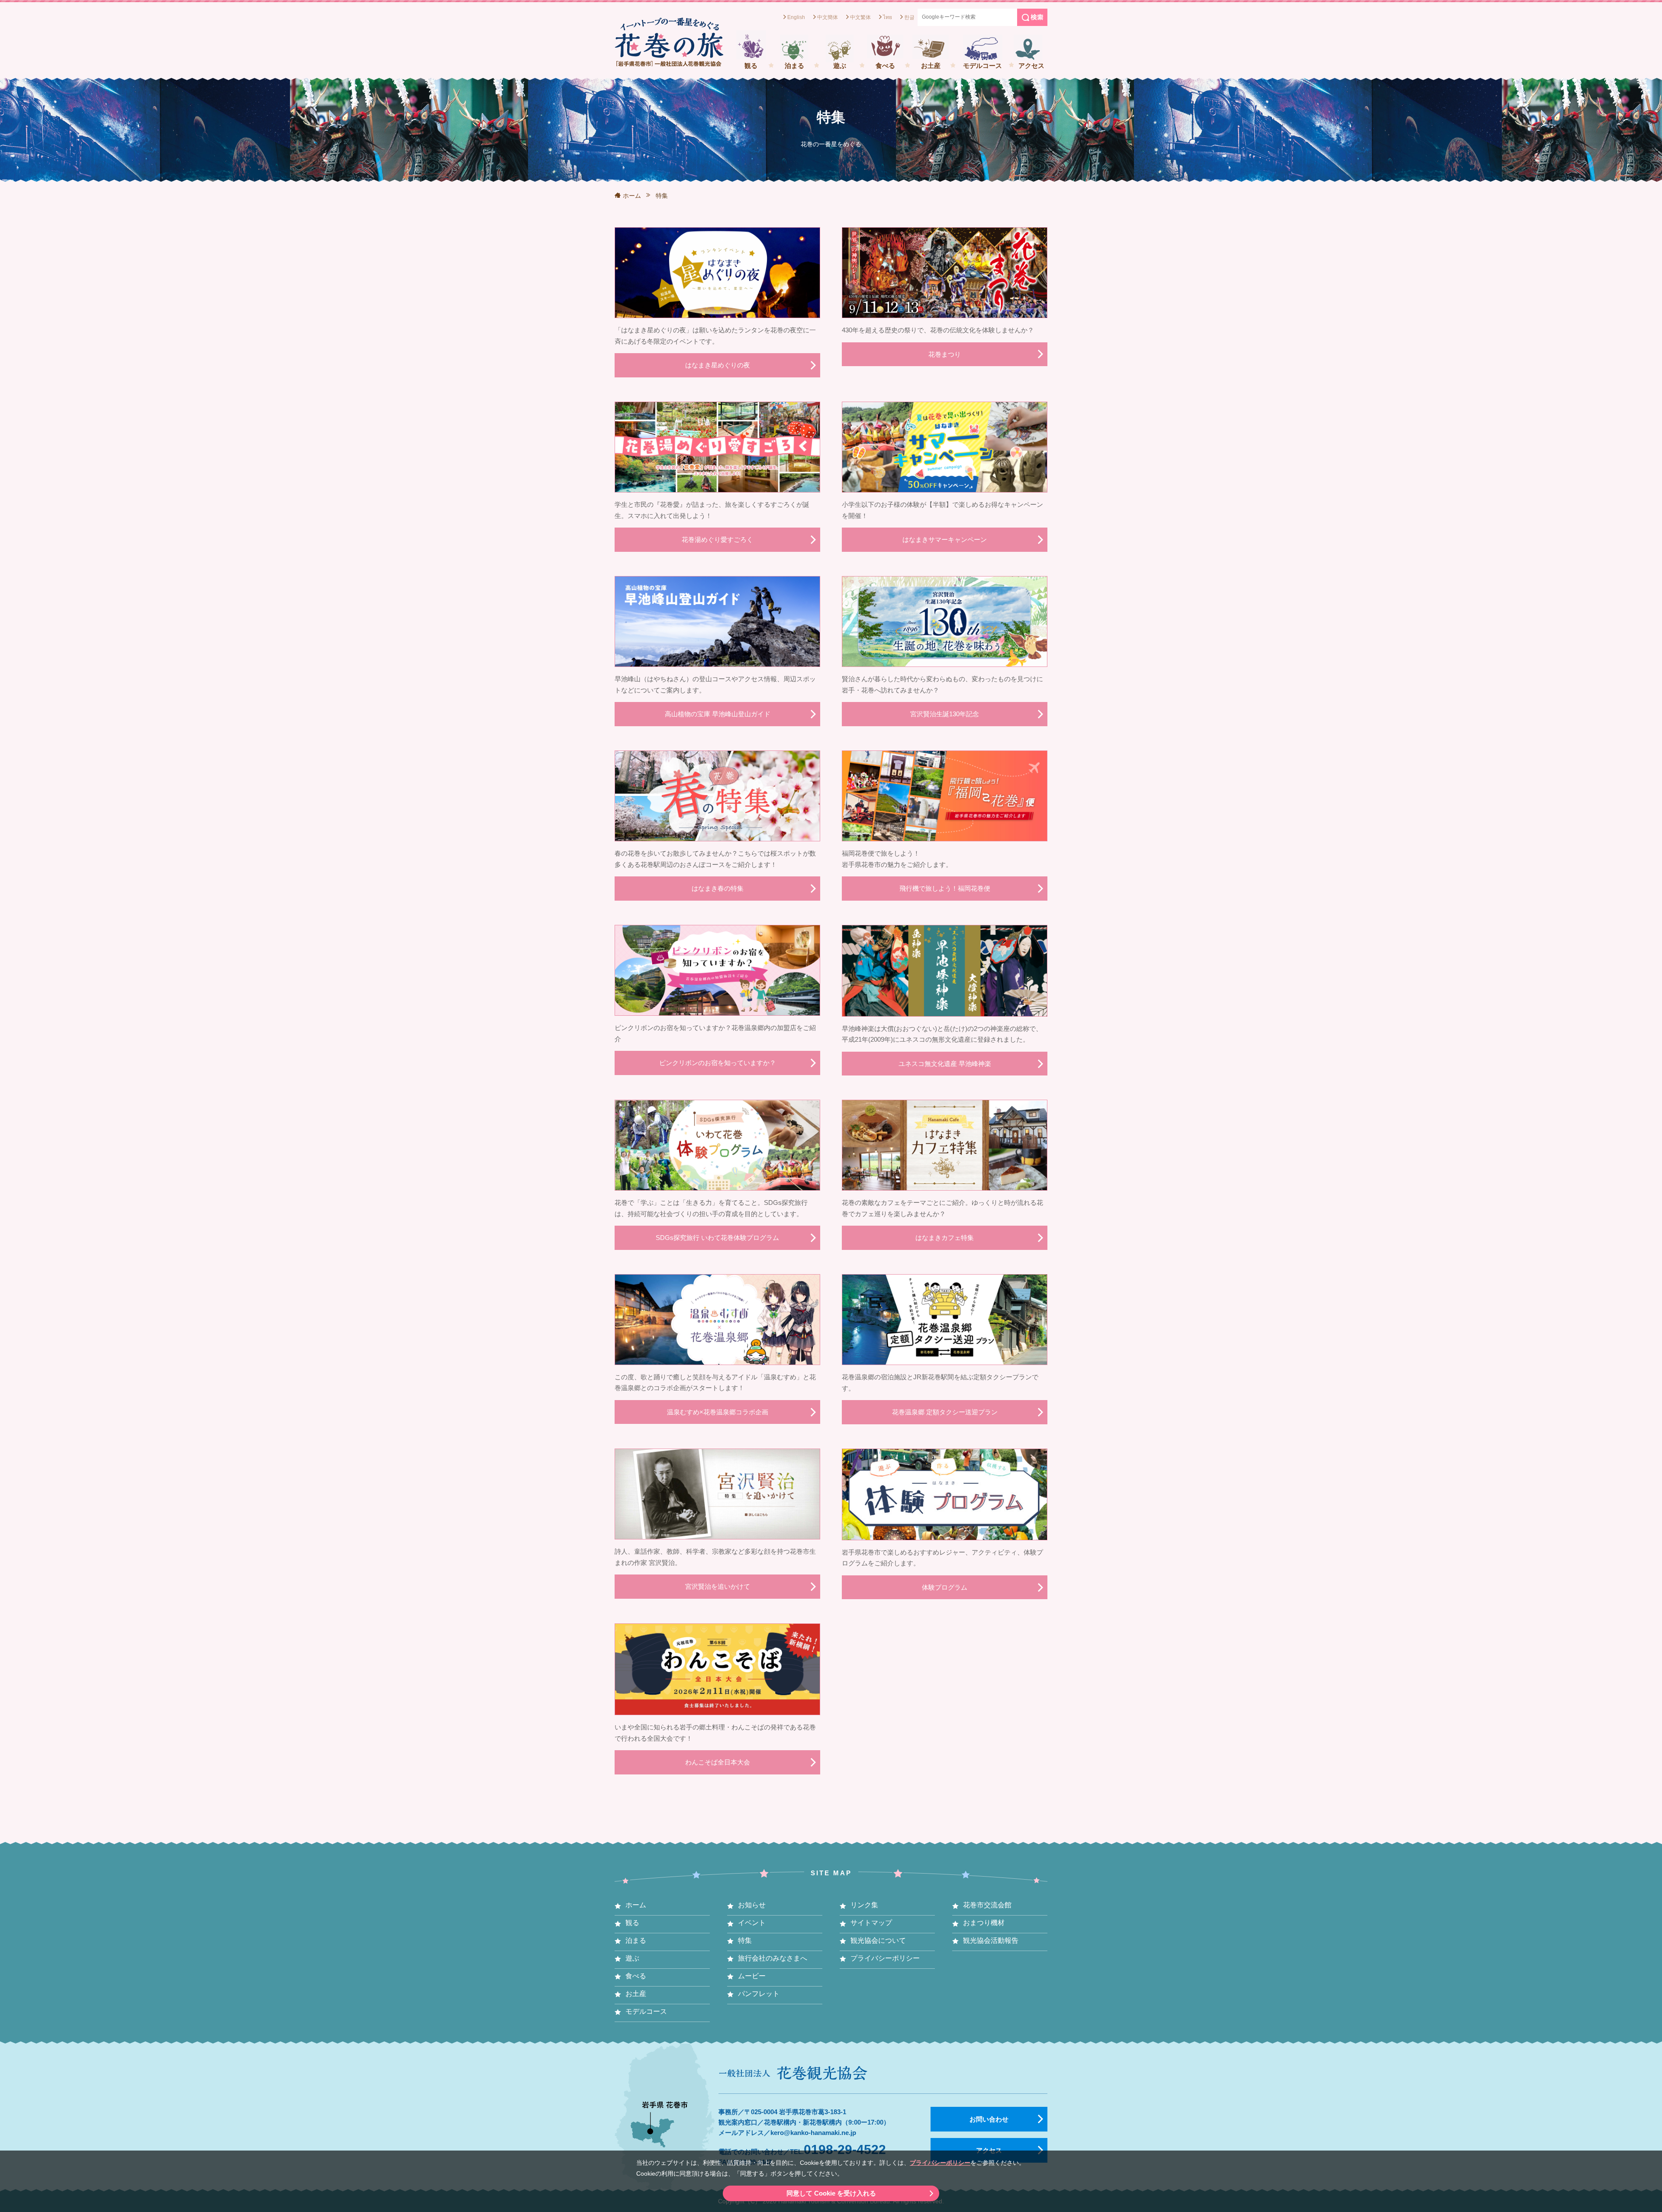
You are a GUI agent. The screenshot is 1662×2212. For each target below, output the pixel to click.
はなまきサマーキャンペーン (945, 539)
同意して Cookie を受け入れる (831, 2193)
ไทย (887, 17)
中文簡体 (828, 17)
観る (751, 66)
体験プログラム (945, 1587)
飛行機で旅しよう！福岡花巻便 (945, 888)
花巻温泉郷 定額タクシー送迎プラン (945, 1412)
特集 (745, 1940)
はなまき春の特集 (718, 888)
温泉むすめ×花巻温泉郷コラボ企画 (718, 1412)
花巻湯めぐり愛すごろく (717, 539)
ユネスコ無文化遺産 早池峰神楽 (945, 1064)
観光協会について (878, 1940)
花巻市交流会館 (987, 1905)
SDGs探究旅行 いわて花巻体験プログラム (717, 1238)
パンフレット (759, 1994)
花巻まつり (945, 354)
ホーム (632, 196)
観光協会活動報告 (991, 1940)
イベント (752, 1923)
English (796, 17)
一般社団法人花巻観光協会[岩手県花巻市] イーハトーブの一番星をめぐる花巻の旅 (669, 42)
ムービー (752, 1976)
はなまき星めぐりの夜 (718, 365)
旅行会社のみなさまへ (773, 1958)
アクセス (1031, 66)
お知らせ (752, 1905)
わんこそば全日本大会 (718, 1762)
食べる (885, 66)
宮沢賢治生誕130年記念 (945, 714)
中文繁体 (860, 17)
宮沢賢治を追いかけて (718, 1586)
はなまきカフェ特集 (945, 1238)
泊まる (794, 66)
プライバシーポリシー (940, 2163)
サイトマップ (871, 1923)
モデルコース (982, 66)
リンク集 (864, 1905)
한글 (909, 17)
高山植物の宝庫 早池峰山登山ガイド (718, 714)
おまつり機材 (984, 1923)
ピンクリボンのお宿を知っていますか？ (718, 1063)
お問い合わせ (989, 2119)
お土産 (931, 66)
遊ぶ (840, 66)
